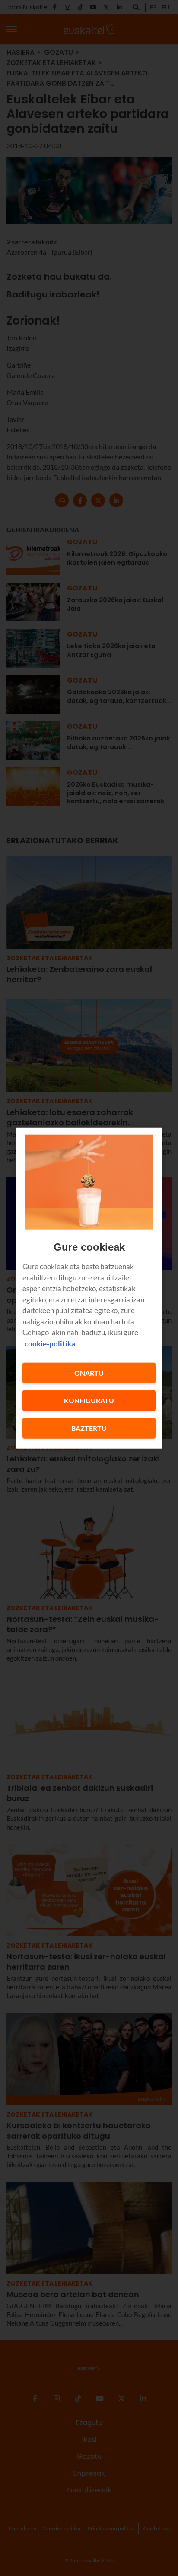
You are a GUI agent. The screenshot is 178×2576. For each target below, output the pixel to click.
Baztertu (89, 1428)
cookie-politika (50, 1343)
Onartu (89, 1373)
